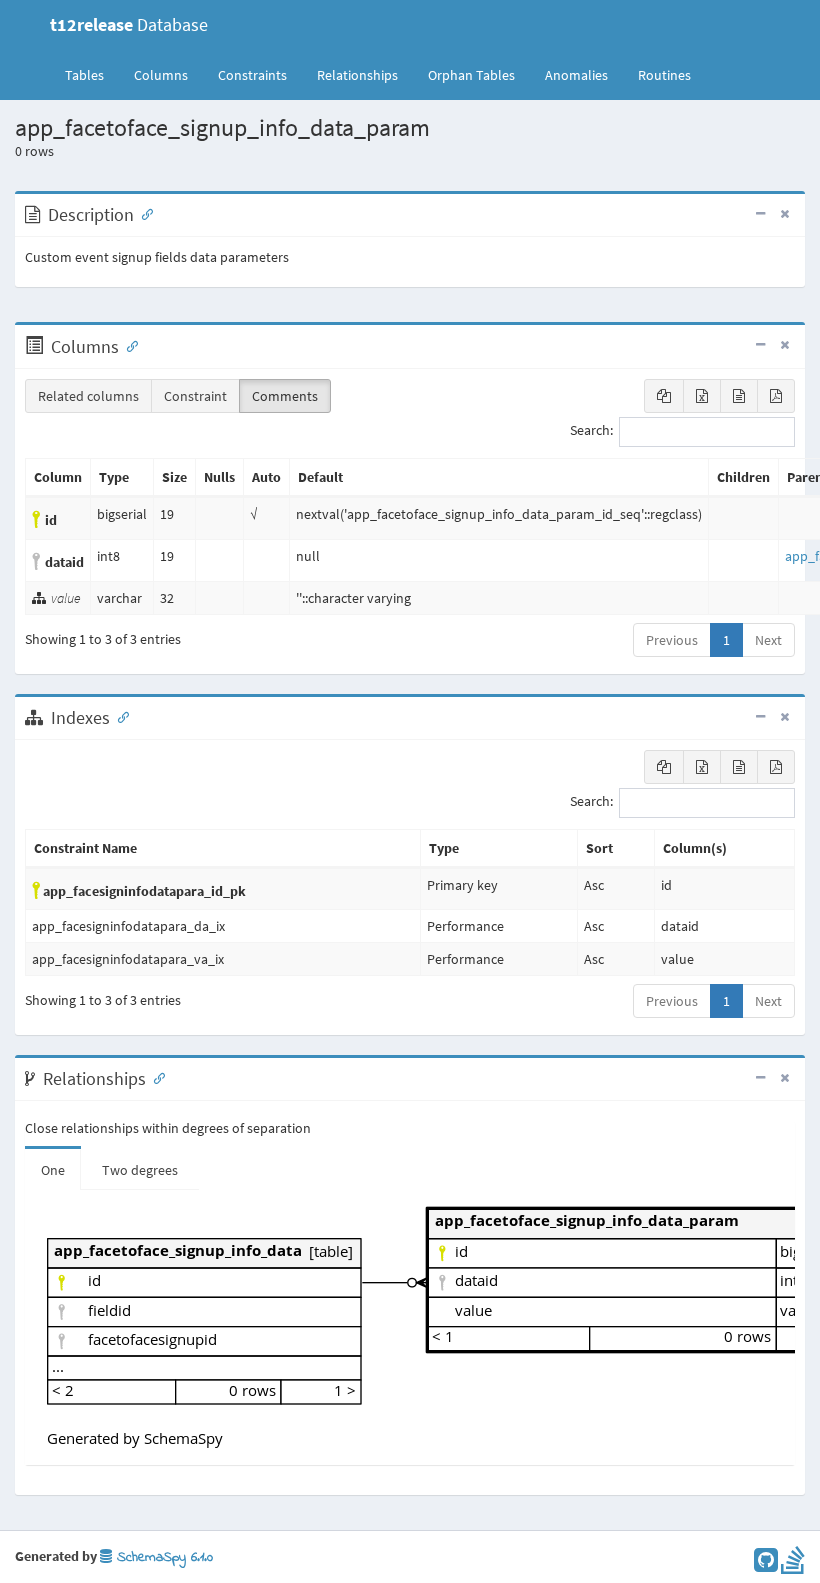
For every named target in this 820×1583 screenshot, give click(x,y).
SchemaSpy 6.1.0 (162, 1557)
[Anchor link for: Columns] (128, 345)
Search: (591, 431)
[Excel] (702, 396)
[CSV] (739, 396)
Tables (92, 74)
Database (129, 24)
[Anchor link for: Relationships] (155, 1077)
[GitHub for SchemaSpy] (766, 1565)
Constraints (252, 75)
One (53, 1170)
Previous (672, 640)
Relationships (357, 75)
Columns (161, 75)
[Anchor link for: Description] (143, 213)
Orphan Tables (471, 75)
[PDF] (776, 396)
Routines (664, 75)
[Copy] (664, 396)
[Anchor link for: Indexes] (119, 716)
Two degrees (140, 1170)
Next (768, 640)
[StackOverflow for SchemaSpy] (793, 1565)
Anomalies (576, 75)
